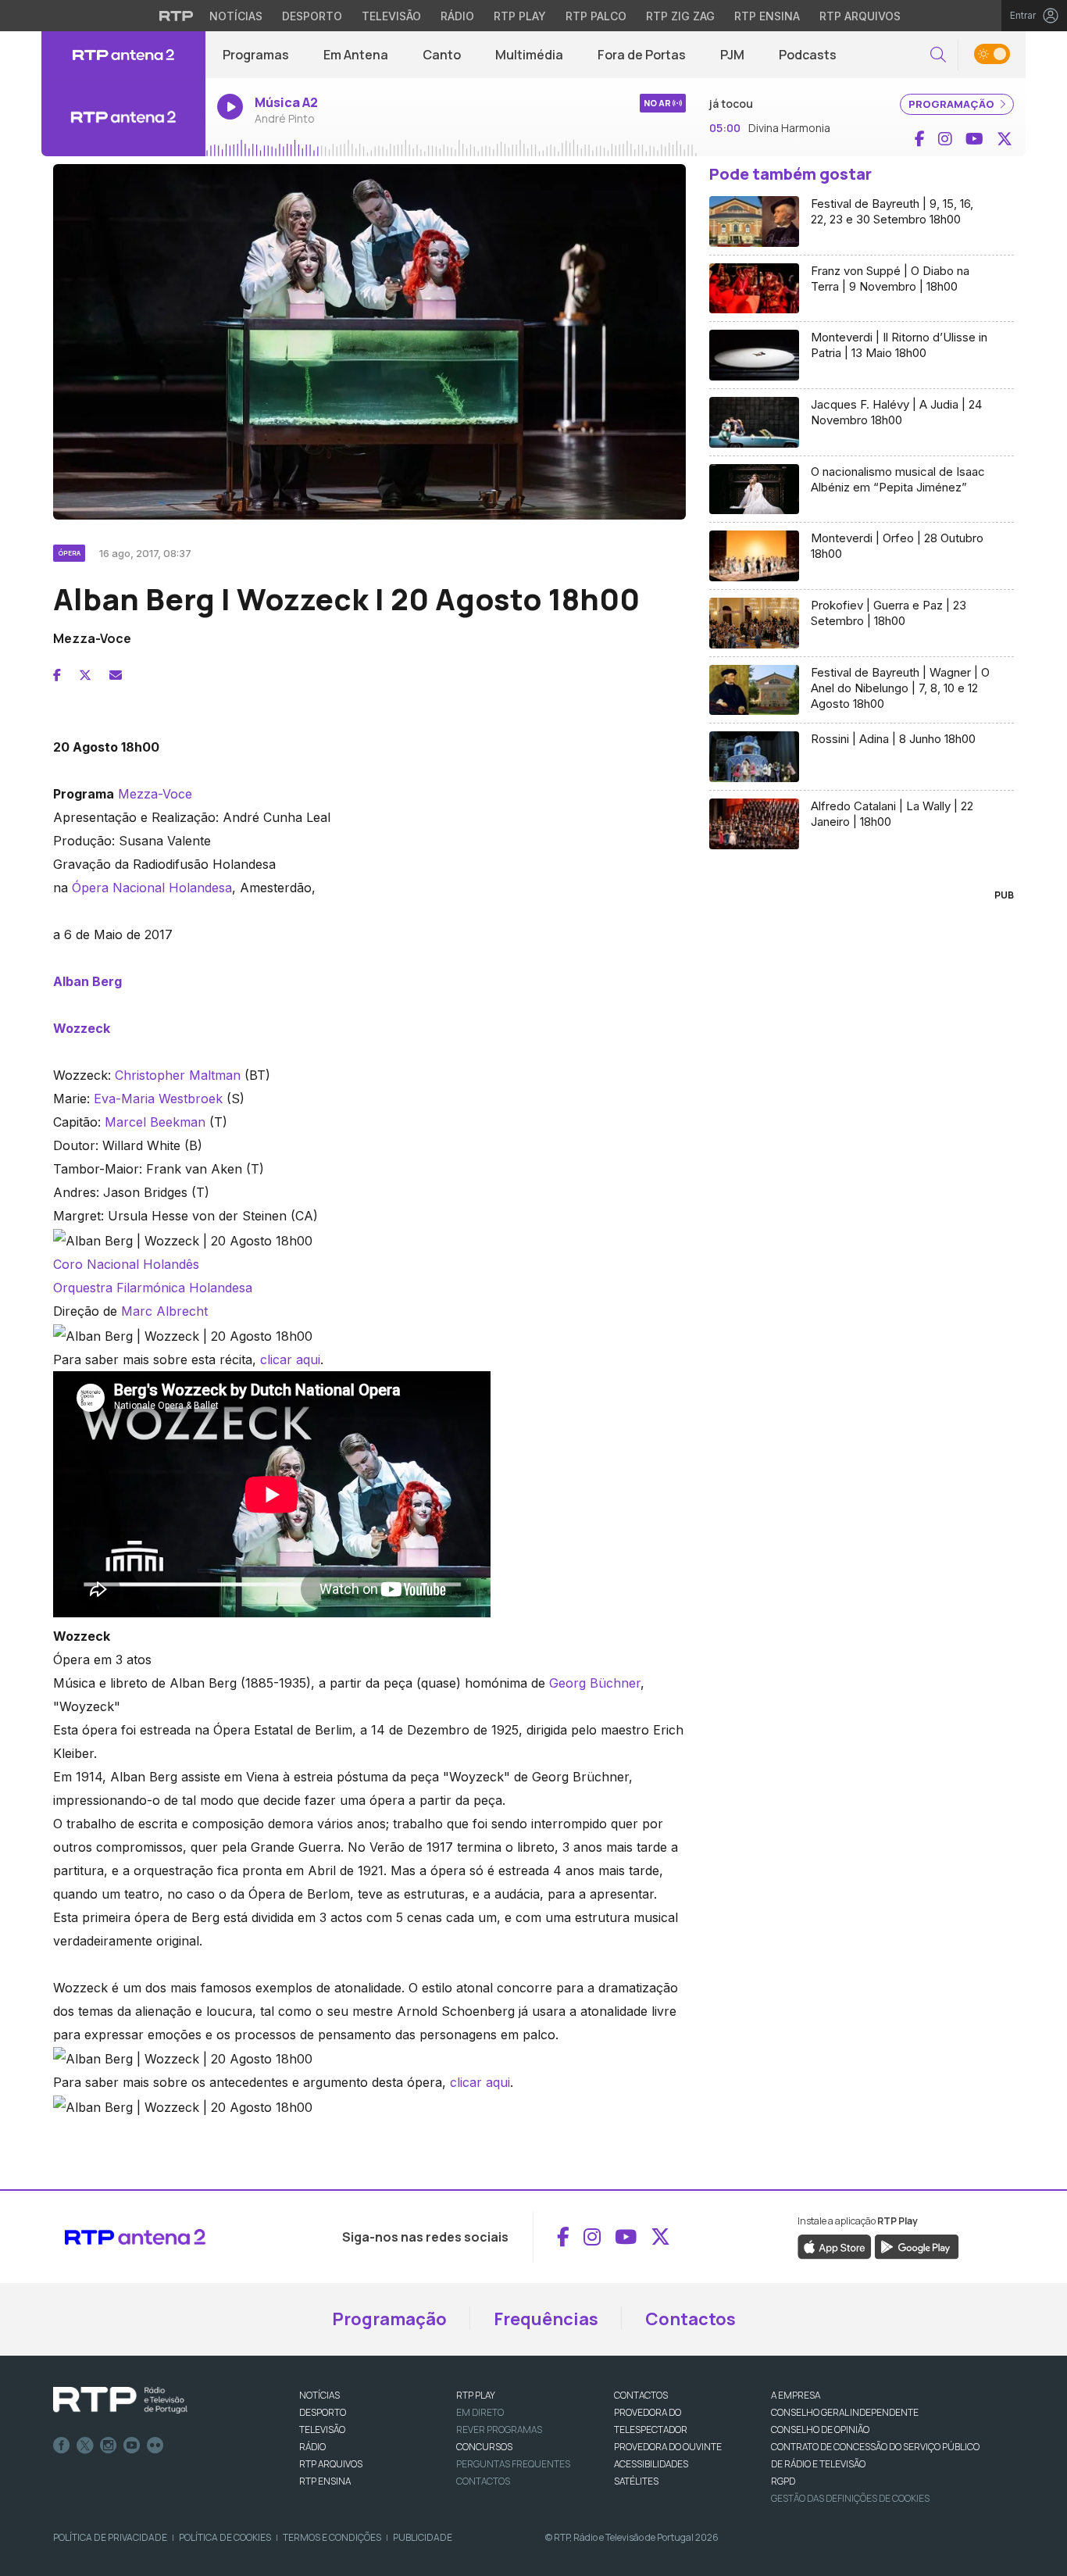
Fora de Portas (642, 55)
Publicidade (423, 2537)
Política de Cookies (225, 2537)
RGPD (783, 2481)
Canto (442, 55)
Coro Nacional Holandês (126, 1264)
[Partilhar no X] (85, 675)
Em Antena (356, 55)
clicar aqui (290, 1359)
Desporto (312, 16)
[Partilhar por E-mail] (116, 675)
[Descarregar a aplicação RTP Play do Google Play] (917, 2246)
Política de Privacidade (110, 2537)
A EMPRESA (796, 2395)
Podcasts (808, 55)
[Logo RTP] (120, 2400)
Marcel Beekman (155, 1122)
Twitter (85, 2446)
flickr (155, 2446)
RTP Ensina (767, 16)
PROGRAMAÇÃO (953, 104)
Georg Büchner (595, 1683)
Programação (389, 2319)
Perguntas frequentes (513, 2464)
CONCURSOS (484, 2447)
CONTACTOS (641, 2395)
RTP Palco (596, 16)
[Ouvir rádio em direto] (123, 117)
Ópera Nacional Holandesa (152, 888)
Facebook (62, 2446)
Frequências (546, 2319)
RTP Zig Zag (680, 16)
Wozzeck (82, 1028)
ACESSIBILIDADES (651, 2464)
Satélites (636, 2481)
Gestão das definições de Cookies (850, 2498)
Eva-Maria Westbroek (158, 1099)
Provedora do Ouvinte (668, 2447)
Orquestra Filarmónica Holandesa (153, 1288)
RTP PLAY (476, 2395)
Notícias (236, 16)
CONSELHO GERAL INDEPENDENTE (845, 2412)
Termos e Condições (332, 2537)
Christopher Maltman (178, 1075)
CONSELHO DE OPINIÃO (820, 2430)
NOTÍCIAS (319, 2395)
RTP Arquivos (860, 16)
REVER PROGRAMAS (499, 2430)
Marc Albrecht (164, 1311)
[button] (938, 55)
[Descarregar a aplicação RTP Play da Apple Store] (835, 2246)
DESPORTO (323, 2412)
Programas (256, 55)
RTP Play (520, 16)
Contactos (691, 2319)
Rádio (457, 16)
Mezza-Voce (155, 794)
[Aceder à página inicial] (123, 55)
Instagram (109, 2446)
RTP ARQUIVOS (331, 2464)
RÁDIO (312, 2447)
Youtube (132, 2446)
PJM (732, 55)
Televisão (391, 16)
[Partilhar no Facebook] (57, 675)
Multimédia (529, 55)
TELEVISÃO (322, 2430)
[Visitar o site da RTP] (177, 16)
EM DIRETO (480, 2412)
